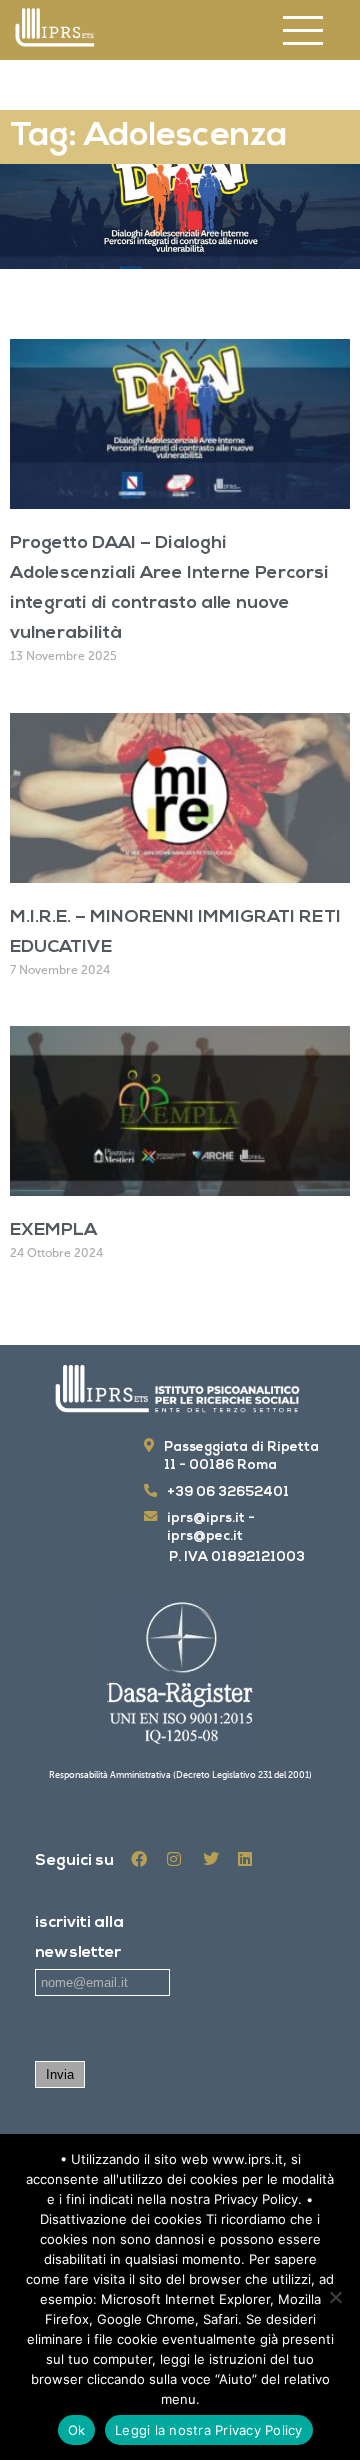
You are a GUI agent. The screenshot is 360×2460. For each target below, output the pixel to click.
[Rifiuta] (335, 2297)
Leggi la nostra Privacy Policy (209, 2430)
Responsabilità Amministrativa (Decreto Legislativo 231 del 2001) (180, 1775)
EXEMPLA (53, 1231)
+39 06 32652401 (228, 1492)
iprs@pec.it (205, 1536)
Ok (77, 2430)
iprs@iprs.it (206, 1518)
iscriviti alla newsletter (79, 1938)
